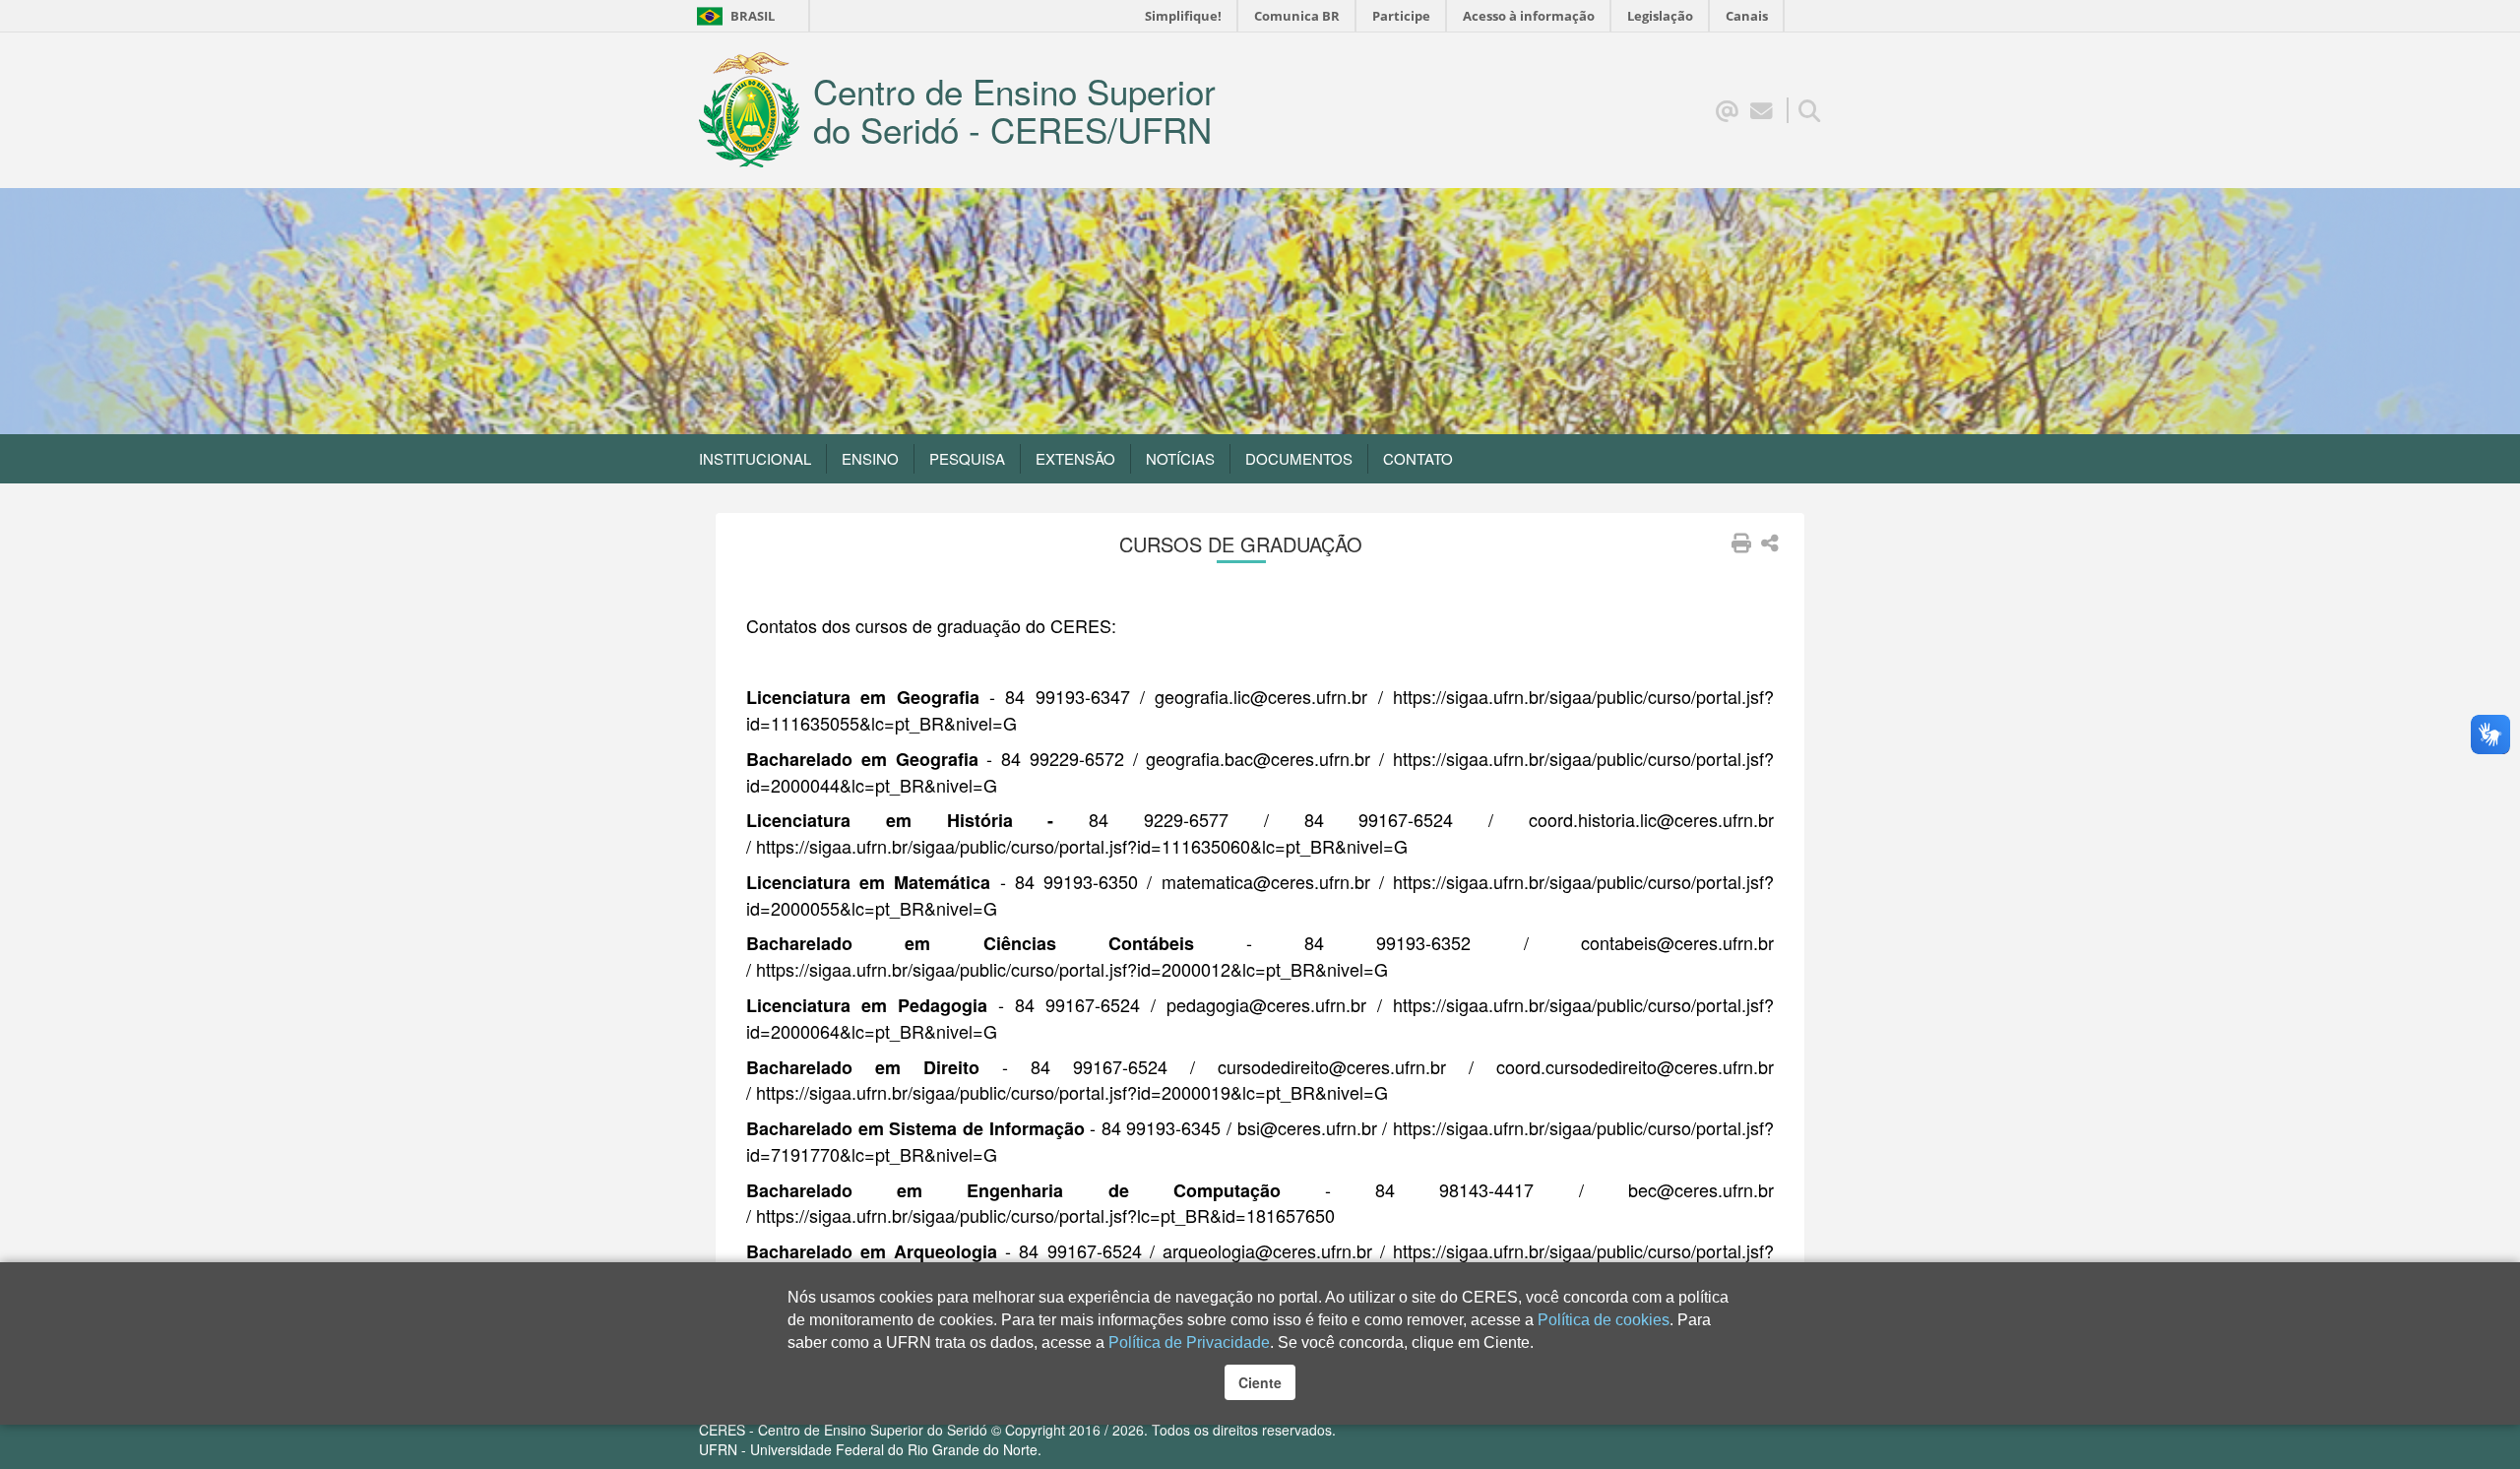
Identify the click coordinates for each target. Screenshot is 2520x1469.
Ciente (1260, 1382)
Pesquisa (967, 458)
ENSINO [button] (870, 458)
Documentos (1299, 458)
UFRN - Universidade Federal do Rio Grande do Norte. (870, 1449)
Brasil (735, 16)
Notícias (1180, 458)
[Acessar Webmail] (1727, 109)
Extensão (1075, 458)
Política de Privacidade (1189, 1342)
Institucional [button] (755, 458)
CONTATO (1418, 458)
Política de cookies (1604, 1320)
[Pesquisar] (1810, 109)
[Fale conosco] (1762, 109)
